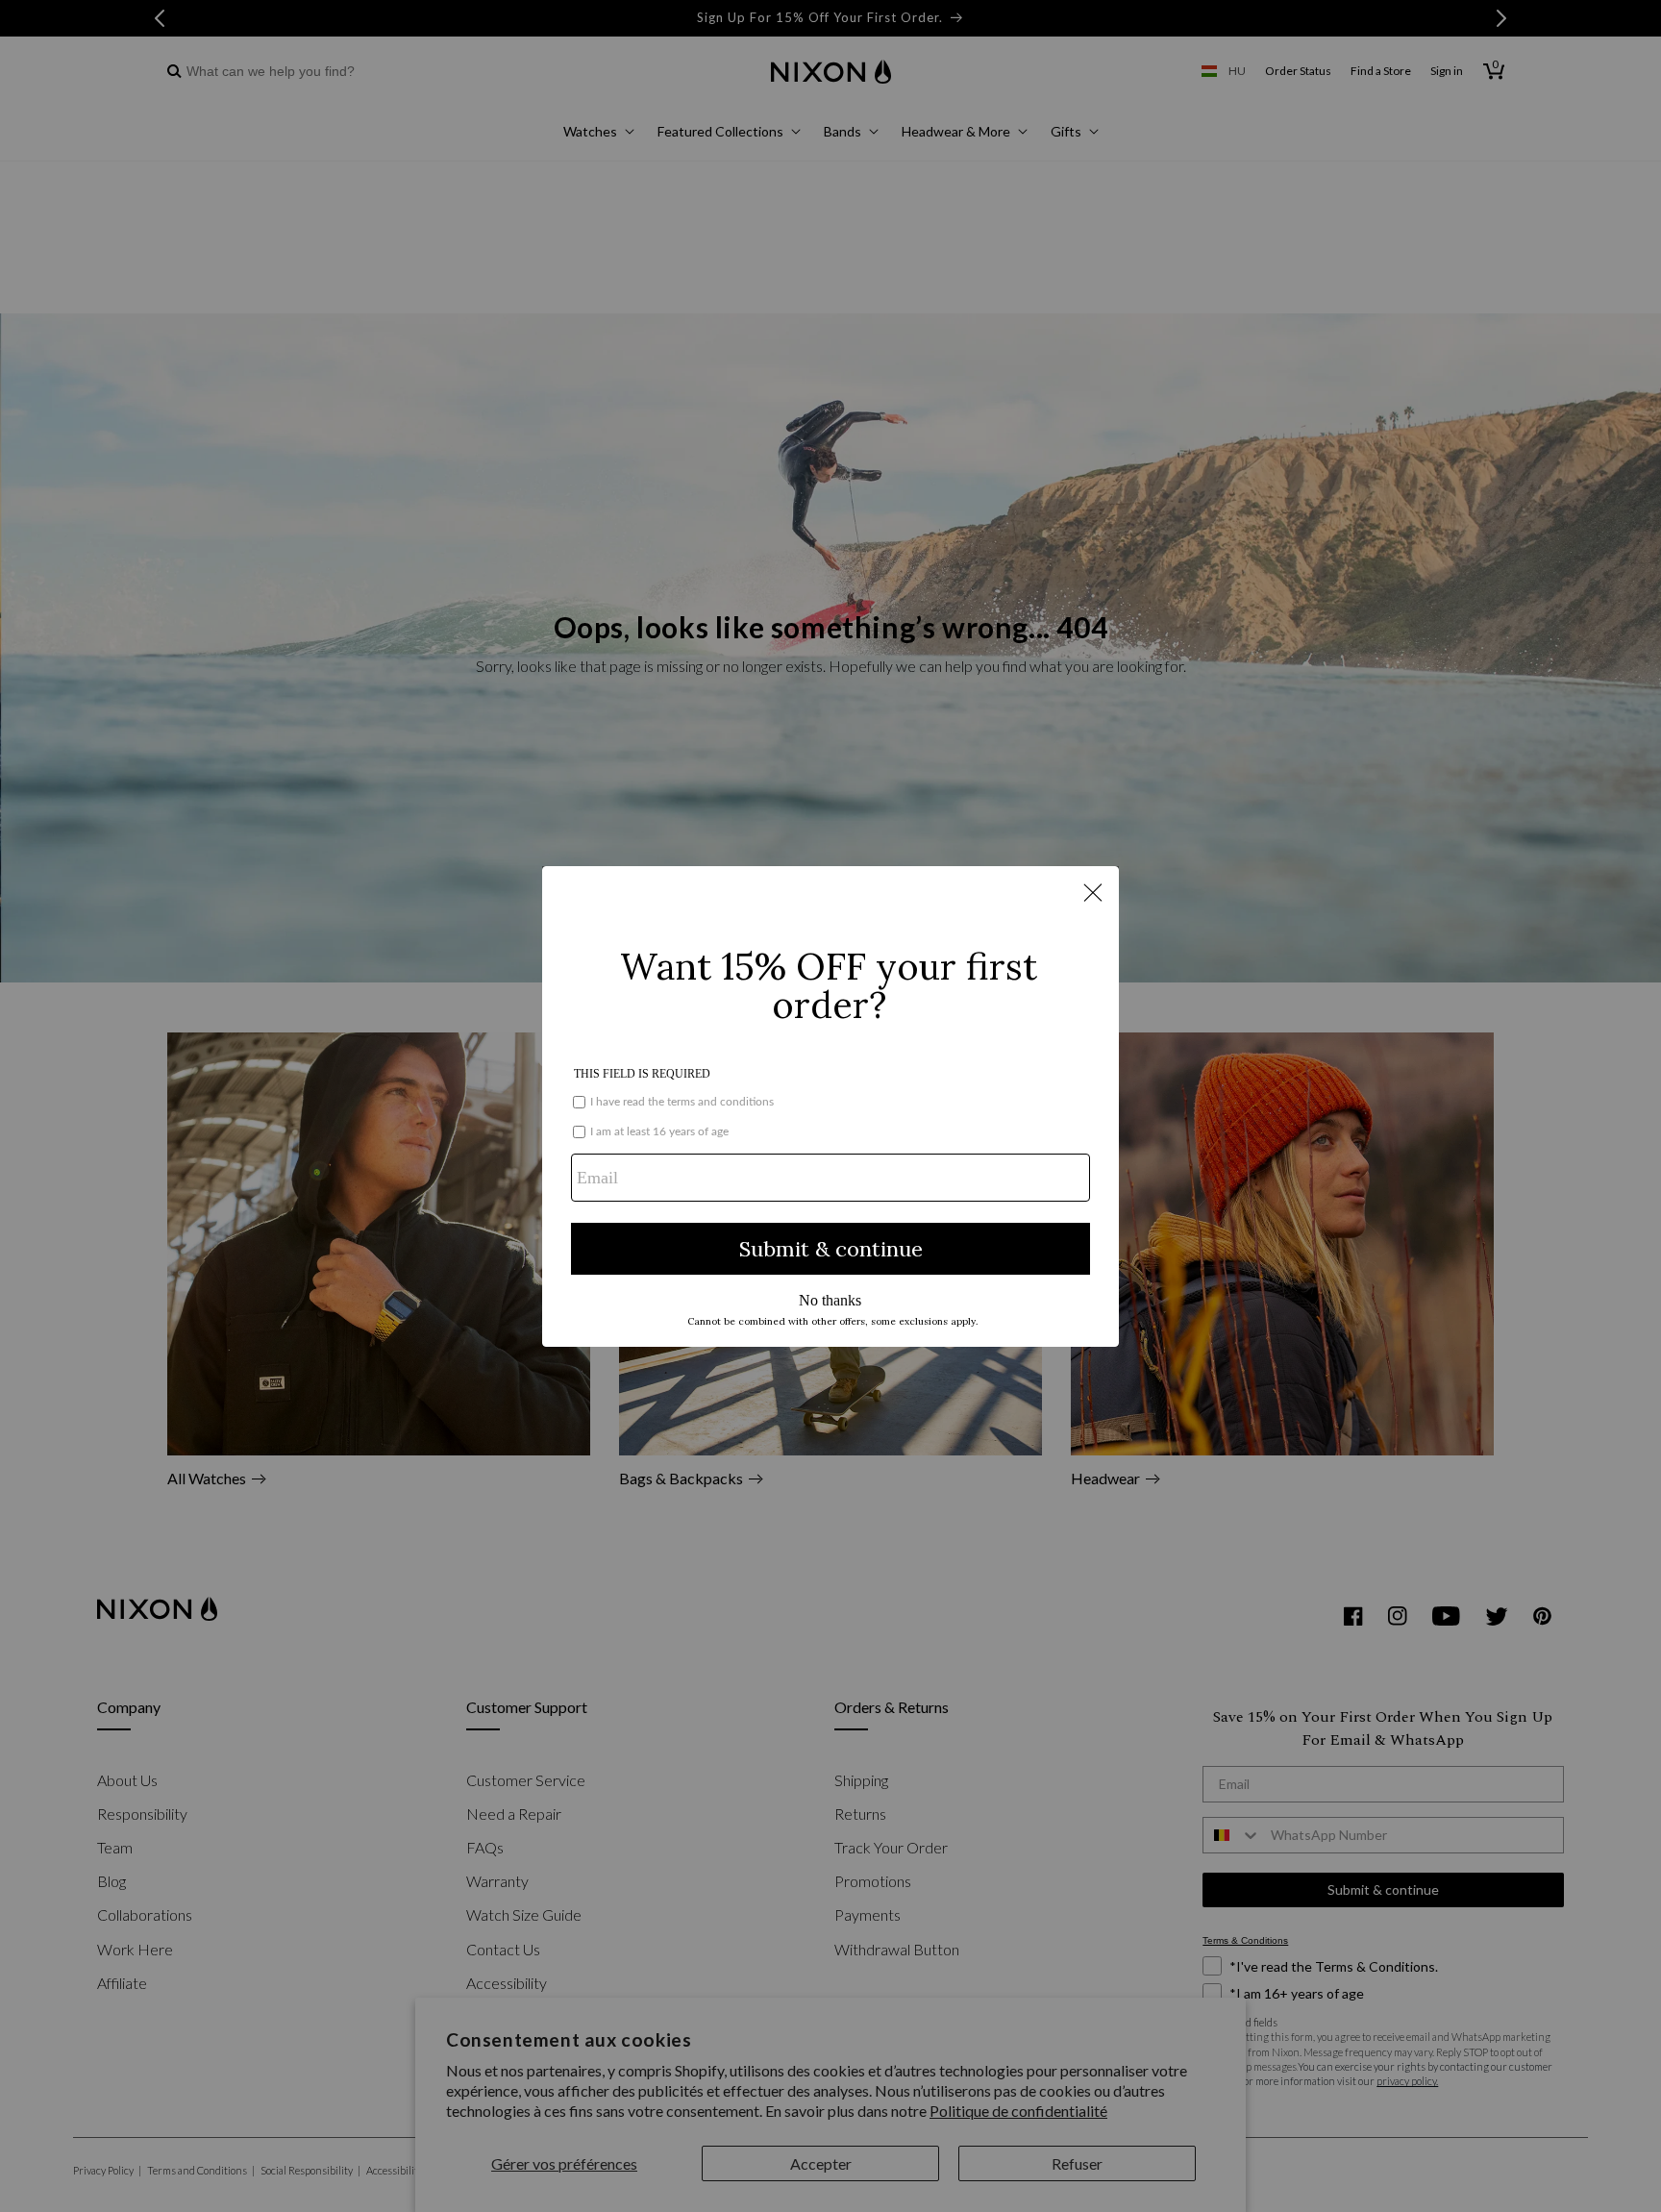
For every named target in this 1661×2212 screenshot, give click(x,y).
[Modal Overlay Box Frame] (830, 1106)
